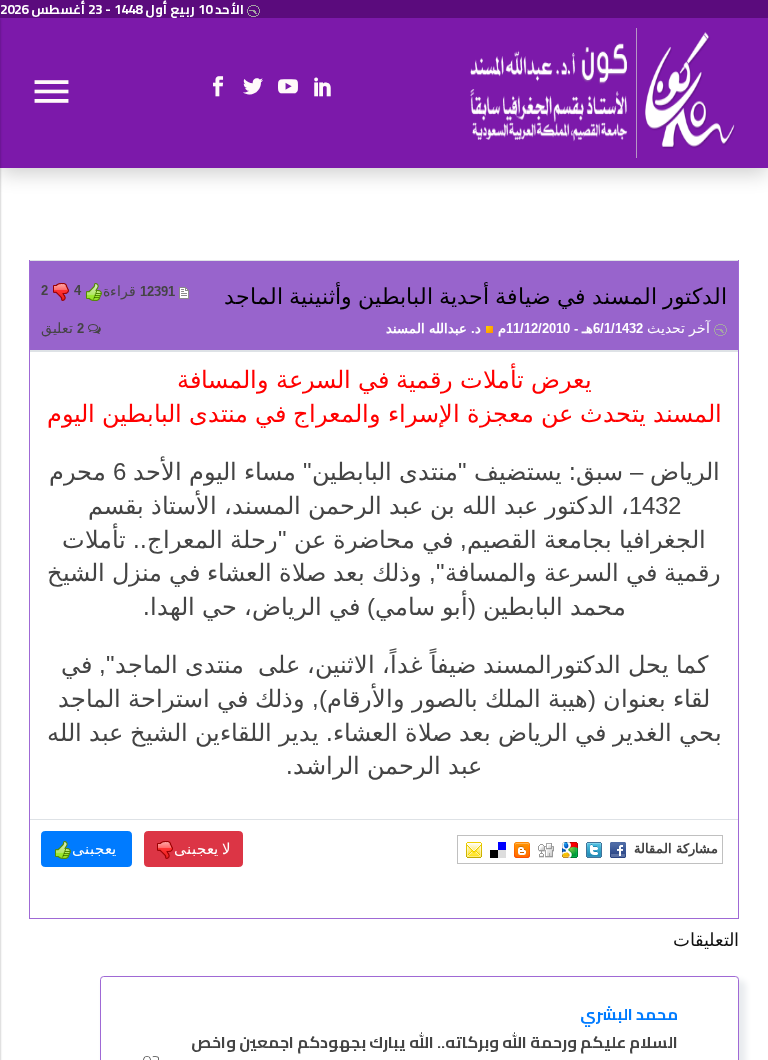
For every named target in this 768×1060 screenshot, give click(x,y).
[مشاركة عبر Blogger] (522, 848)
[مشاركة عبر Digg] (546, 848)
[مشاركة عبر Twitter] (594, 848)
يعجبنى (96, 848)
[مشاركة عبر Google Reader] (570, 848)
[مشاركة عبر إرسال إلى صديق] (474, 848)
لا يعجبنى (202, 848)
